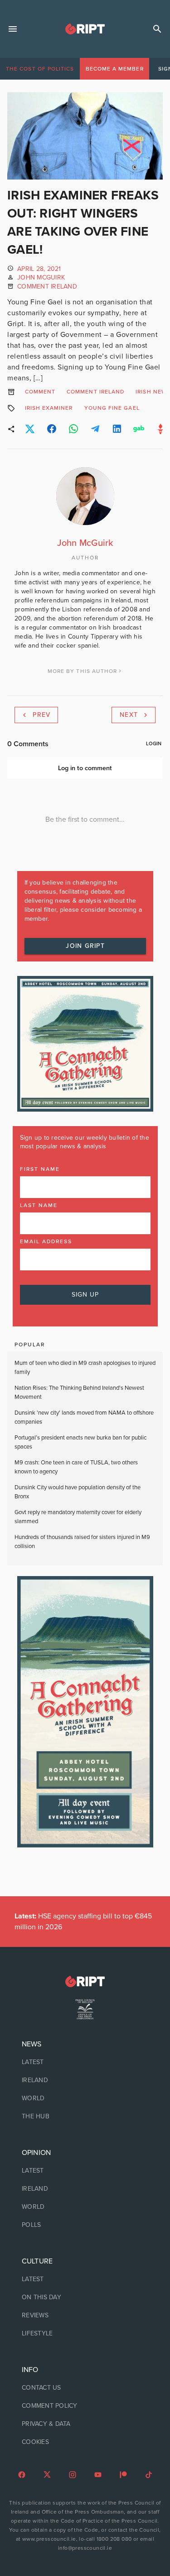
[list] (85, 2080)
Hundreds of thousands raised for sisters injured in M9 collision (82, 1542)
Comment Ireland (47, 286)
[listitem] (85, 2062)
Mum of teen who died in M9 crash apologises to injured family (85, 1368)
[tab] (40, 69)
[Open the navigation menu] (13, 29)
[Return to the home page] (85, 1982)
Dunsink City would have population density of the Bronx (78, 1492)
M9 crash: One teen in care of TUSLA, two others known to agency (76, 1467)
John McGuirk (41, 277)
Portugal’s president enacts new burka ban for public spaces (80, 1442)
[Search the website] (157, 29)
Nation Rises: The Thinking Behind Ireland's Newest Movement (79, 1392)
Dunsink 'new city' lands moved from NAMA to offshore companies (84, 1417)
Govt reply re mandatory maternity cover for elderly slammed (78, 1517)
